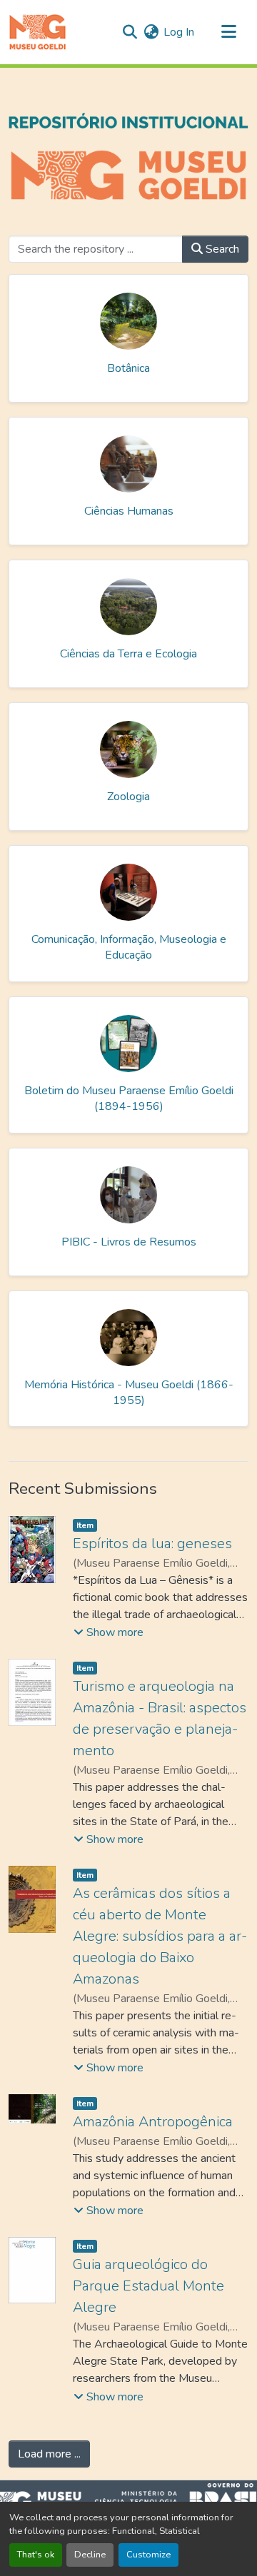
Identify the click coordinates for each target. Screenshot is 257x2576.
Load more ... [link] (49, 2454)
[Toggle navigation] (228, 32)
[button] (37, 32)
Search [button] (221, 249)
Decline (90, 2555)
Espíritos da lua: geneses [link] (152, 1544)
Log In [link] (179, 32)
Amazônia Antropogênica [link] (153, 2122)
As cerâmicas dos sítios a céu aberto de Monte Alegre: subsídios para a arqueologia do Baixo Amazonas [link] (160, 1936)
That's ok (36, 2555)
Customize (148, 2555)
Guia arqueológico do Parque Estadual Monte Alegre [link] (148, 2286)
